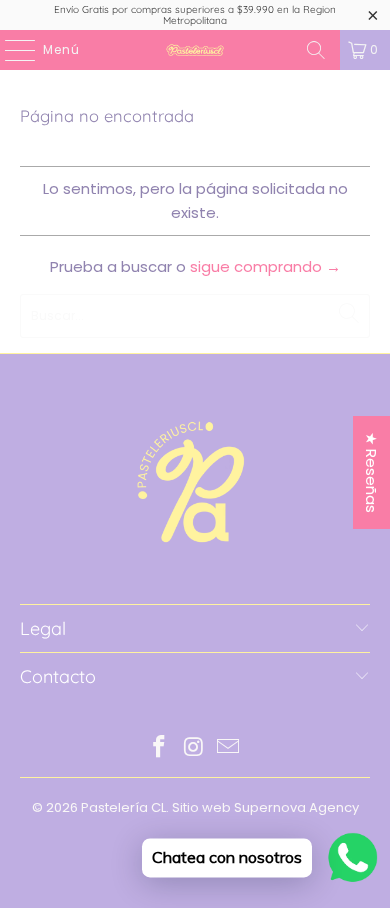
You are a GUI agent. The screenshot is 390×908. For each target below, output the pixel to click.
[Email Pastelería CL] (229, 748)
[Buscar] (316, 50)
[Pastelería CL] (195, 50)
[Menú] (10, 50)
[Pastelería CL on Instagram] (194, 748)
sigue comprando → (265, 266)
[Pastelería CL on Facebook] (159, 748)
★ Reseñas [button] (371, 472)
